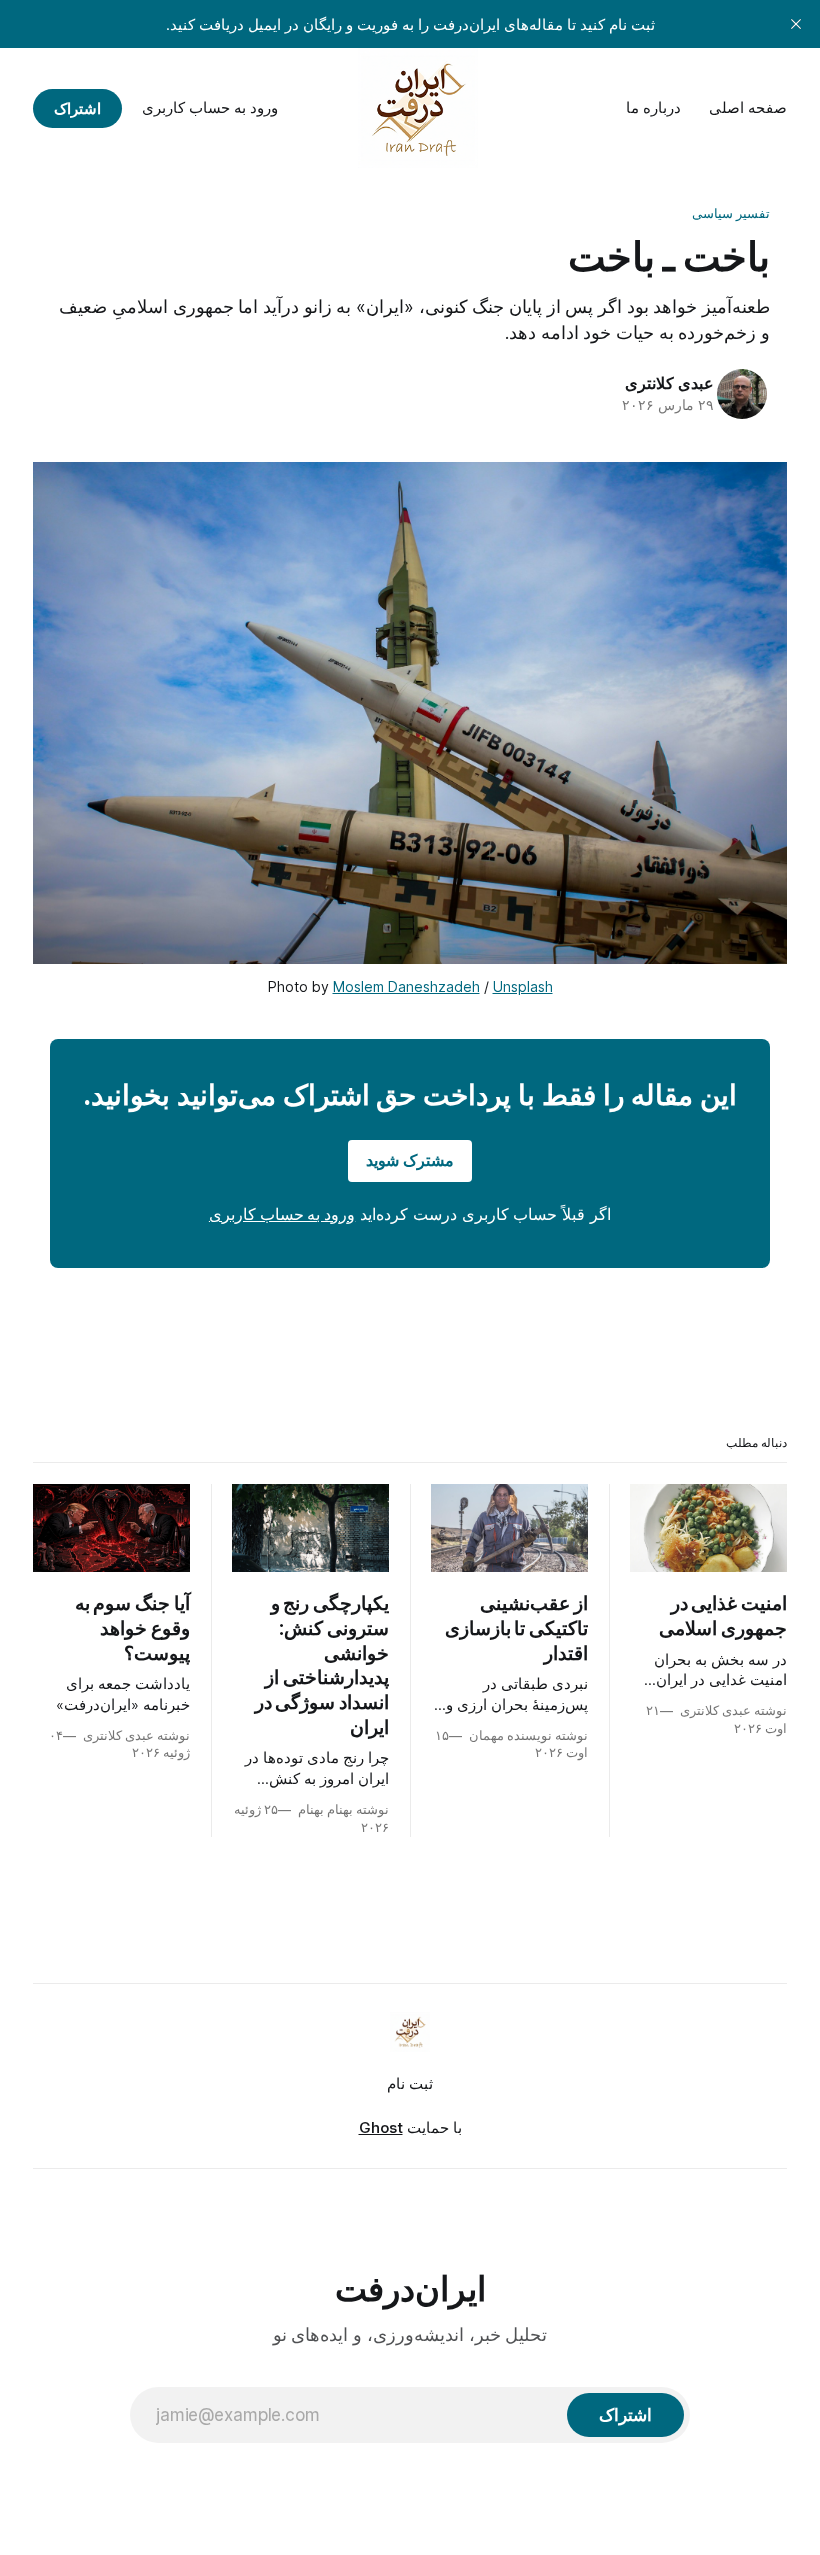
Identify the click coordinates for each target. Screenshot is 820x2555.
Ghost (381, 2127)
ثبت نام (410, 2083)
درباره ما (653, 107)
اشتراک (77, 108)
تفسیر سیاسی (731, 213)
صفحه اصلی (748, 107)
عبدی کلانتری (669, 383)
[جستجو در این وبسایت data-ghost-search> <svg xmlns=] (320, 108)
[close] (796, 24)
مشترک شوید (410, 1160)
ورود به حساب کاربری (210, 107)
